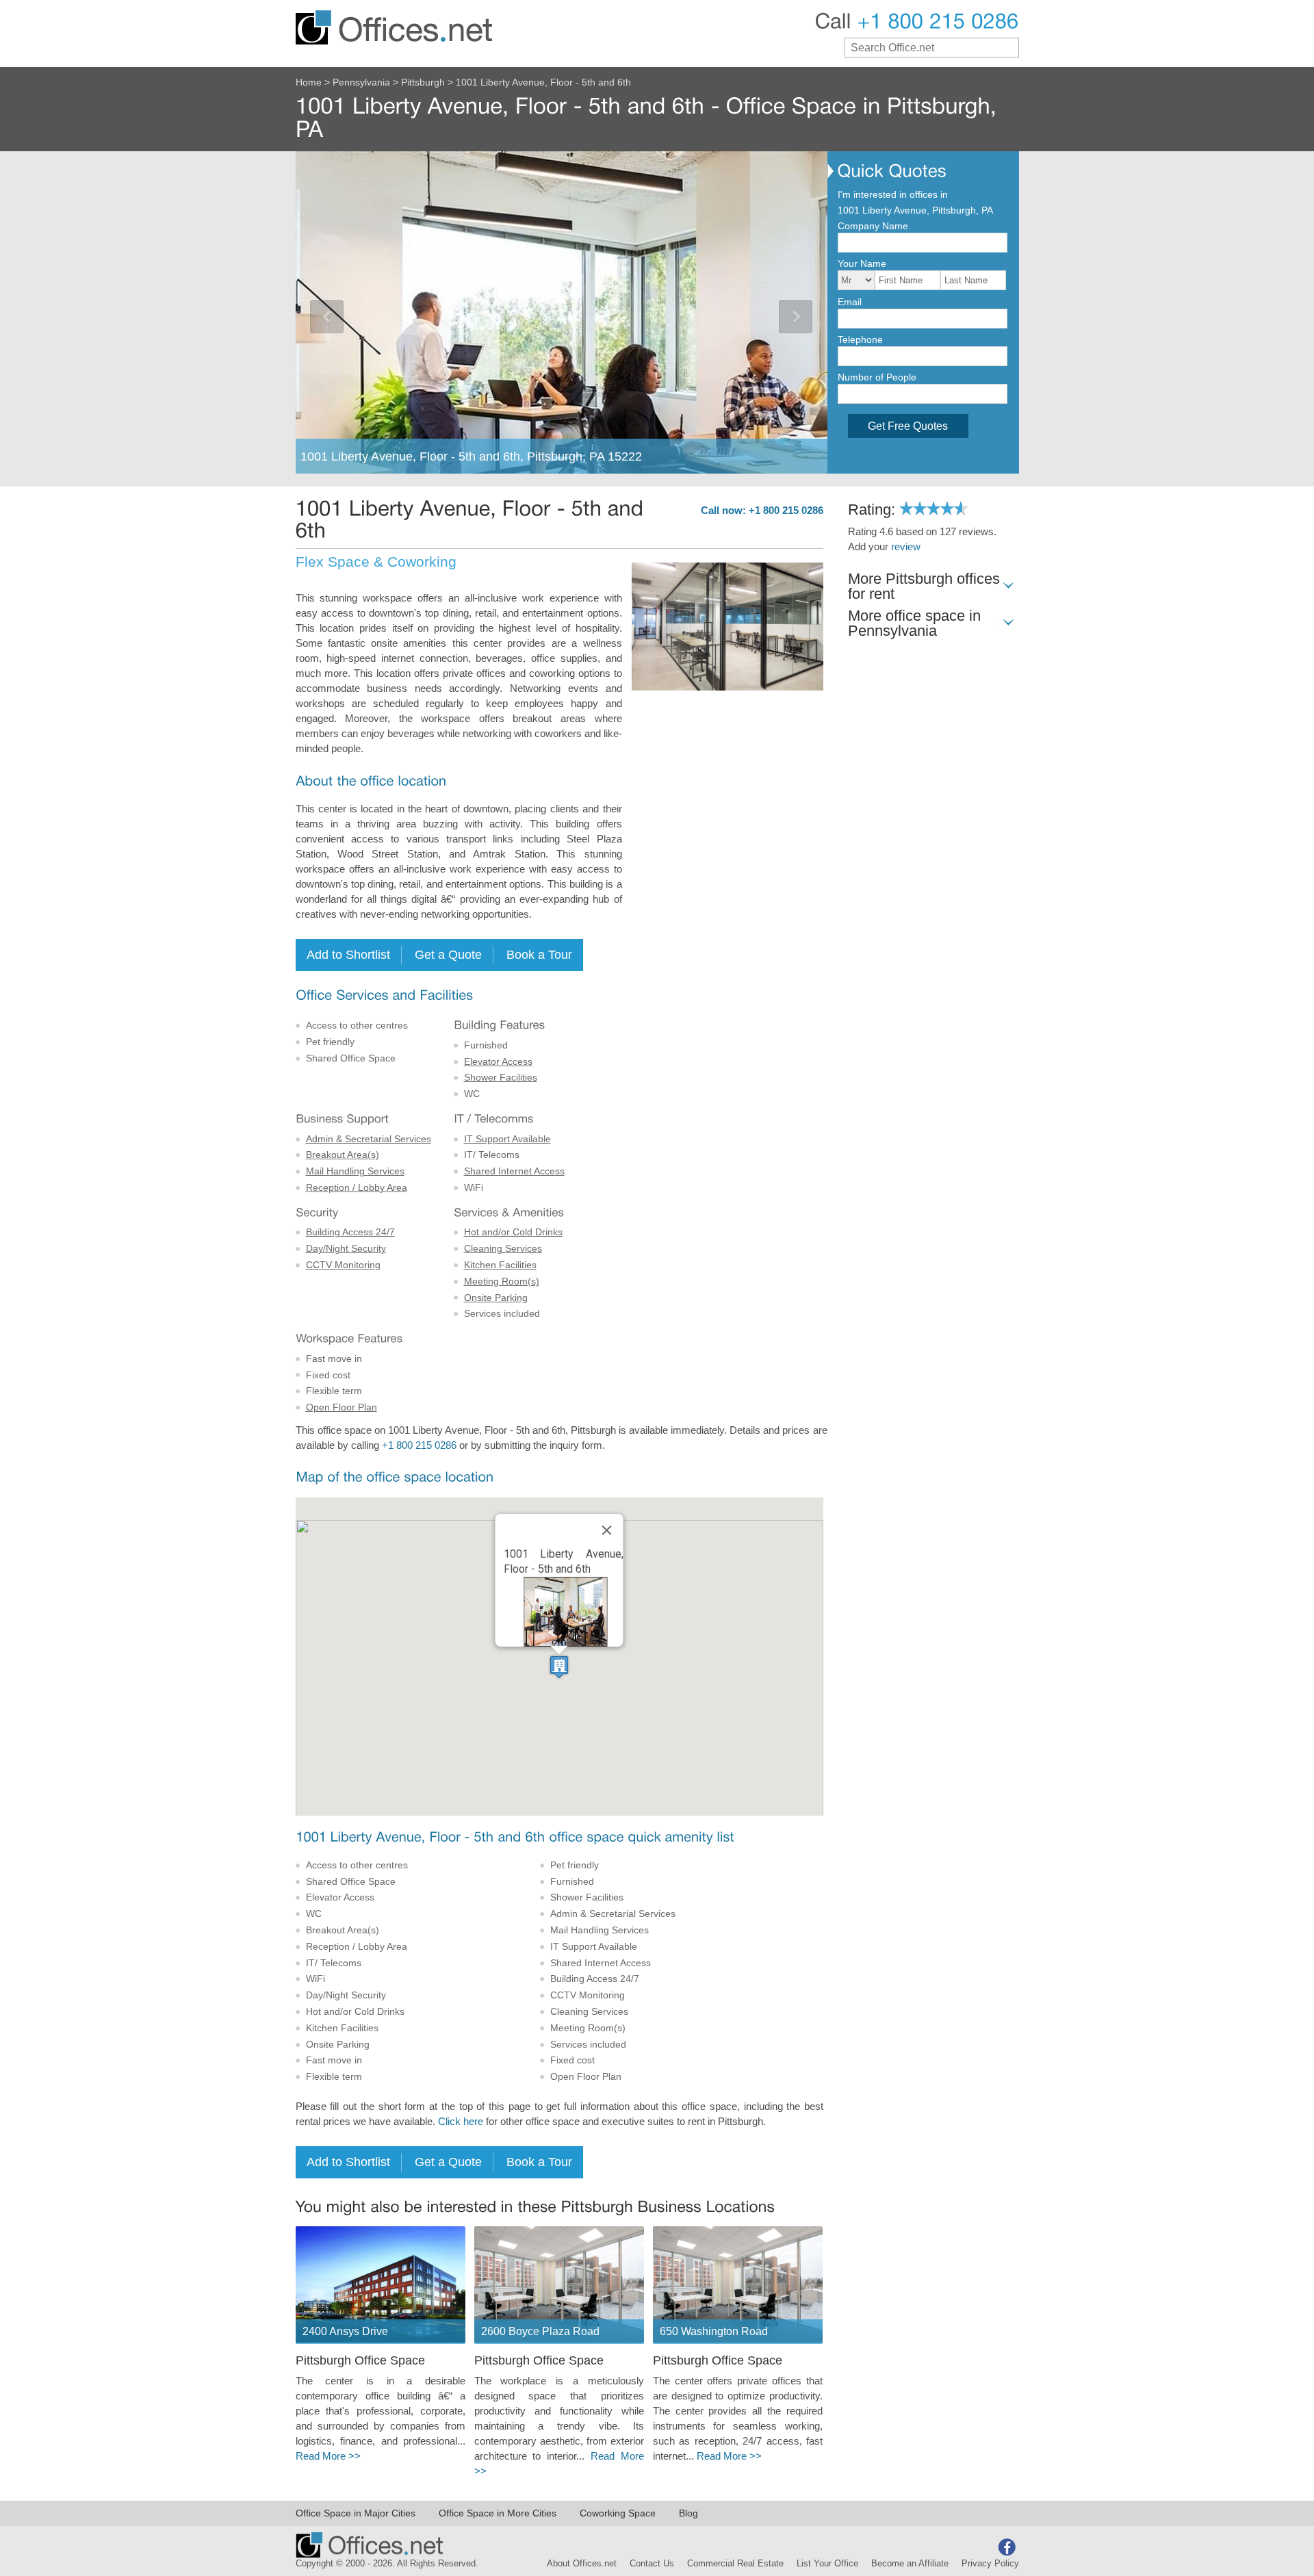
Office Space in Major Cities (356, 2513)
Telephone (860, 339)
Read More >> (328, 2456)
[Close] (607, 1530)
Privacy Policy (990, 2564)
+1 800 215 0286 (419, 1445)
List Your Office (827, 2564)
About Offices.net (582, 2564)
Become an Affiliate (910, 2564)
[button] (559, 1667)
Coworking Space (618, 2513)
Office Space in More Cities (498, 2513)
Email (850, 302)
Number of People (877, 377)
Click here (461, 2122)
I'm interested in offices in (893, 194)
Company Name (873, 226)
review (906, 547)
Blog (688, 2513)
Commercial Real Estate (735, 2564)
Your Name (862, 263)
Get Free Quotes (908, 426)
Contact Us (652, 2564)
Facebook (1007, 2547)
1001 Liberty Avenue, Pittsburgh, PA (915, 210)
